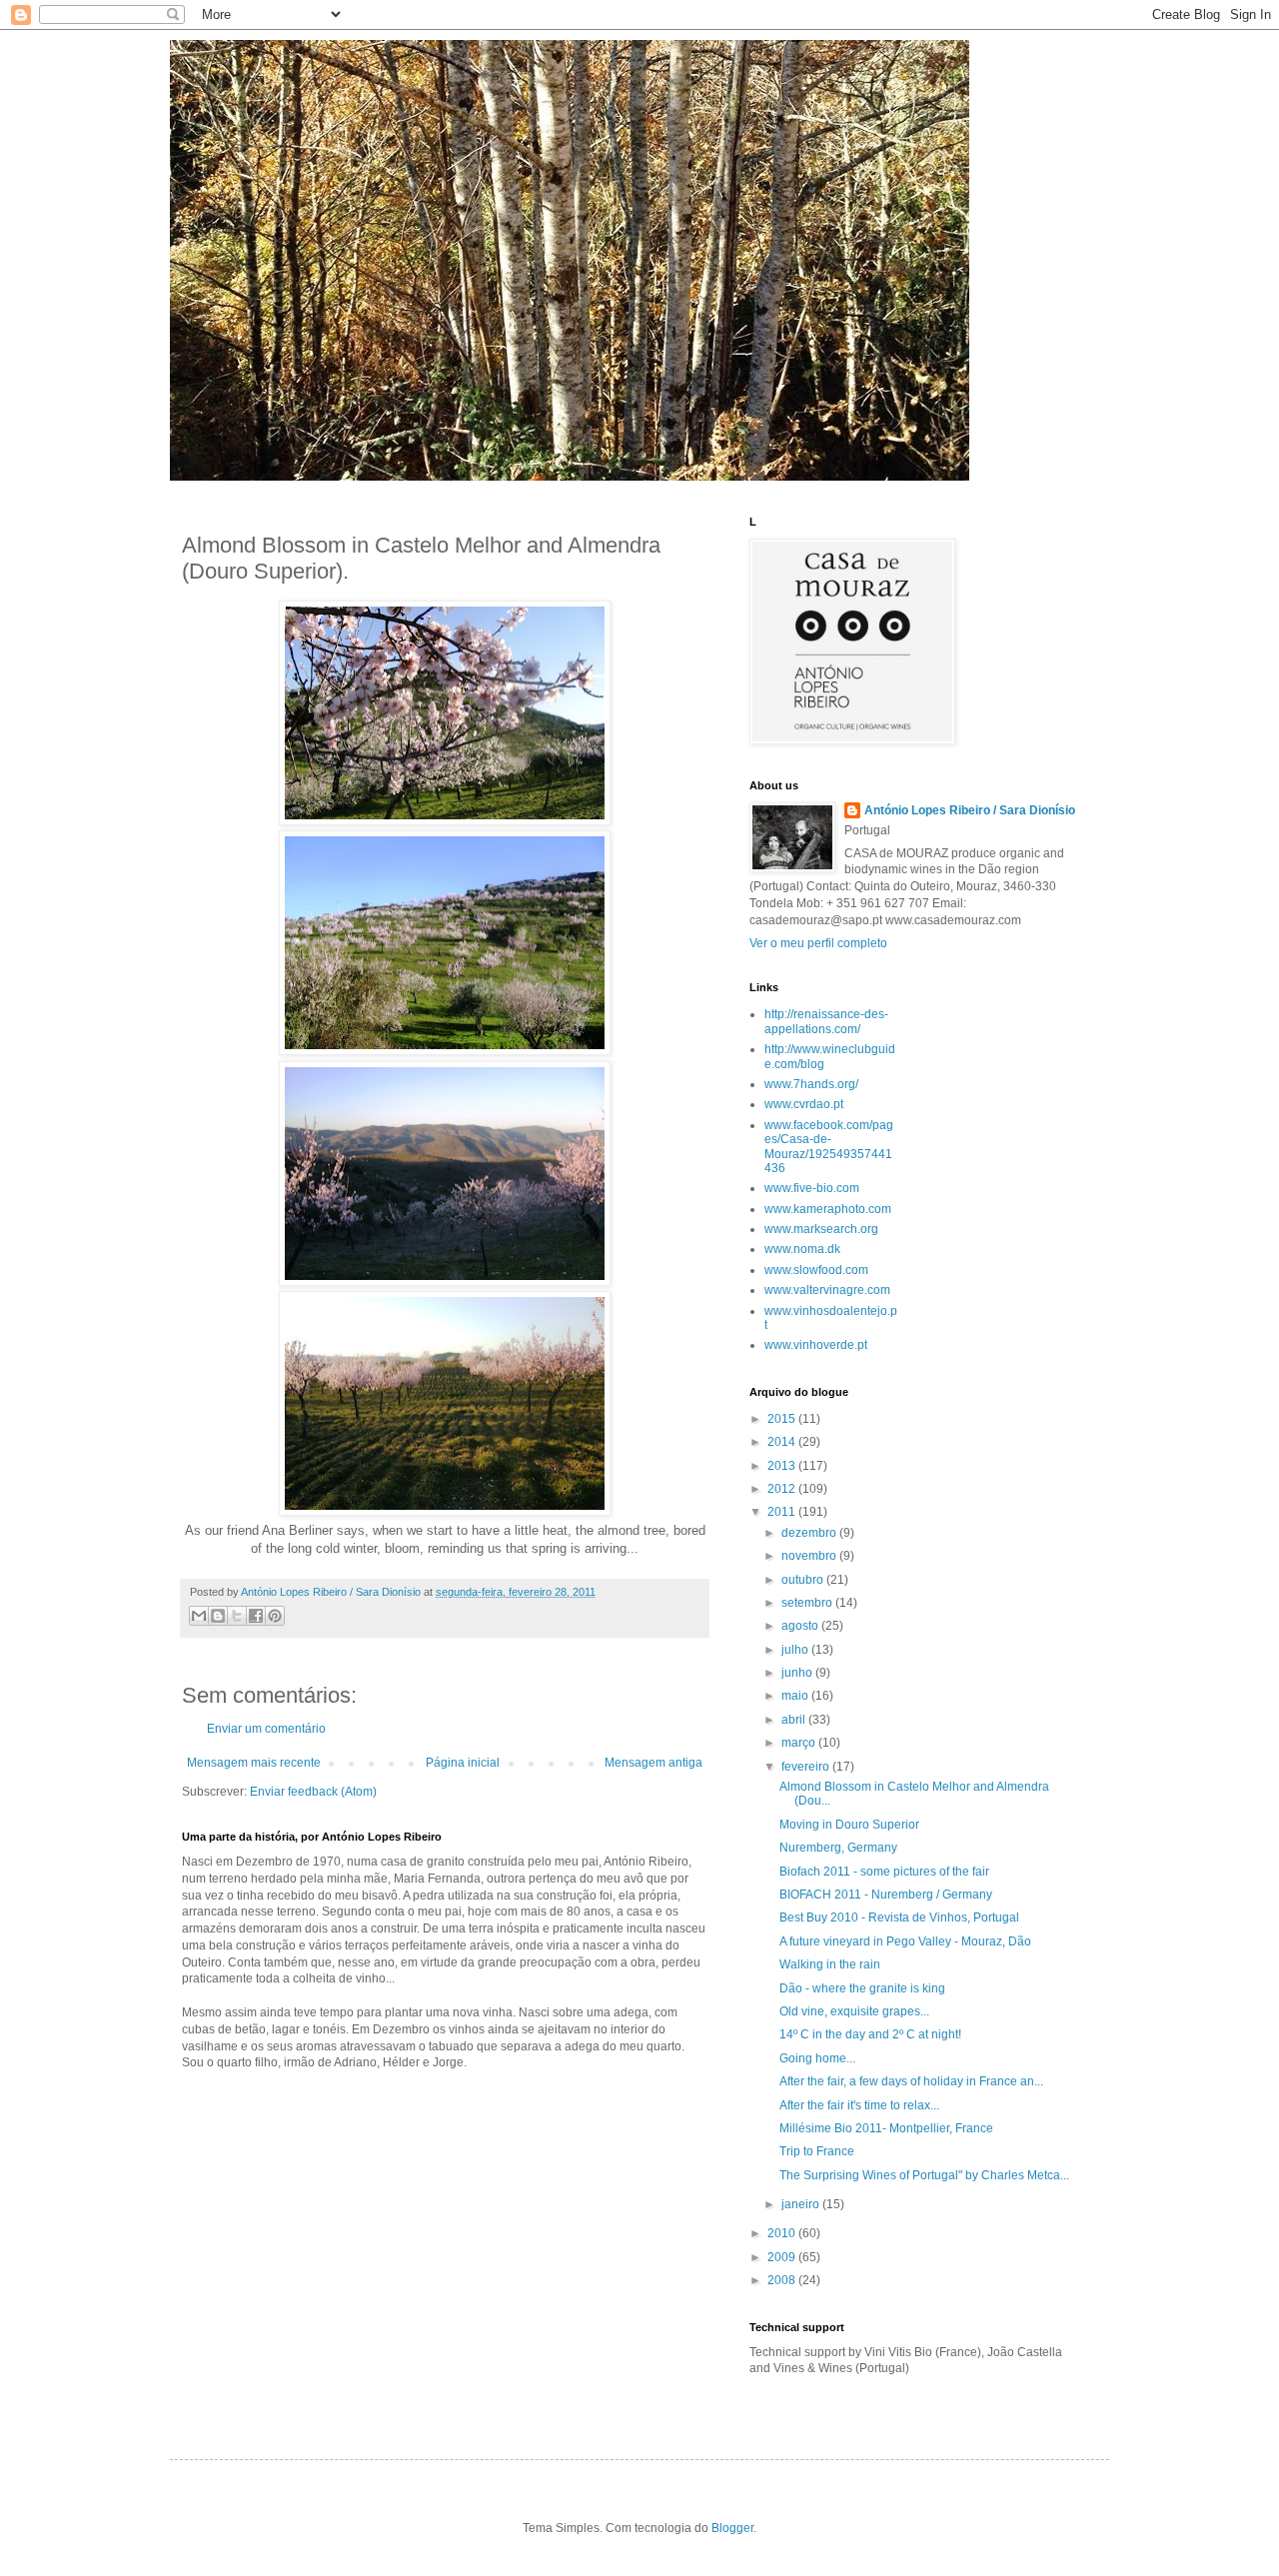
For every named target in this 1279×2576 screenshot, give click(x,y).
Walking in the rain (830, 1964)
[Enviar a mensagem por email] (199, 1616)
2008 (783, 2280)
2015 (783, 1419)
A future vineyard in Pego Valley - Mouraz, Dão (905, 1941)
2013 (783, 1466)
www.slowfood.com (816, 1270)
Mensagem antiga (653, 1763)
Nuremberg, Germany (838, 1848)
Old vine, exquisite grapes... (854, 2011)
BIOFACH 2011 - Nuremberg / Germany (886, 1895)
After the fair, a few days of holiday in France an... (911, 2081)
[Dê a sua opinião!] (218, 1616)
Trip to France (817, 2151)
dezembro (810, 1533)
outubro (804, 1580)
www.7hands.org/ (811, 1084)
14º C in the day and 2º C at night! (870, 2034)
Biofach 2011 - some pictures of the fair (884, 1872)
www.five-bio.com (812, 1188)
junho (798, 1673)
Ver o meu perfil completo (818, 943)
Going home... (817, 2058)
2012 (783, 1489)
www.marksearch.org (821, 1229)
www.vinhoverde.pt (816, 1345)
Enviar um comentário (266, 1729)
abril (795, 1720)
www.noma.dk (802, 1249)
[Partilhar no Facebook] (256, 1616)
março (800, 1743)
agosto (801, 1626)
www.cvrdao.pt (804, 1104)
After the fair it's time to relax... (859, 2105)
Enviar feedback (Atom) (313, 1792)
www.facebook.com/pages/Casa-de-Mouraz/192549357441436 (829, 1147)
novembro (810, 1556)
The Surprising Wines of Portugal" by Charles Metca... (924, 2175)
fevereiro (807, 1767)
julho (796, 1650)
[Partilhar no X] (237, 1616)
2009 (783, 2257)
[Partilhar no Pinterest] (275, 1616)
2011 (783, 1512)
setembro (808, 1603)
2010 (783, 2233)
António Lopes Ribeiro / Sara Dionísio (970, 810)
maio (796, 1696)
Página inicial (463, 1763)
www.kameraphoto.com (828, 1209)
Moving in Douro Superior (849, 1825)
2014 (783, 1442)
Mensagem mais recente (254, 1763)
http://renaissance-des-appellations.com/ (826, 1021)
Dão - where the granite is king (862, 1988)
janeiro (802, 2204)
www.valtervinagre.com (827, 1290)
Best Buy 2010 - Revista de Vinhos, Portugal (899, 1918)
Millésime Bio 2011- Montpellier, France (886, 2128)
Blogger (732, 2528)
